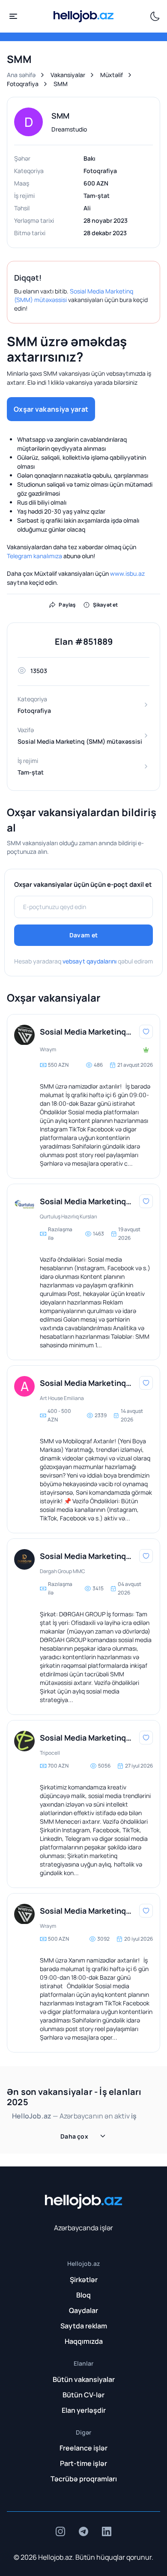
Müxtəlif (112, 75)
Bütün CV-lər (83, 2395)
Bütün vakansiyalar (84, 2379)
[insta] (60, 2531)
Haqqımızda (84, 2341)
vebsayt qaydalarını (89, 961)
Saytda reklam (84, 2326)
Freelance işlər (83, 2448)
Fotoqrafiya (23, 84)
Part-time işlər (83, 2463)
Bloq (83, 2295)
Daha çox (74, 2136)
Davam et (83, 935)
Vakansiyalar (68, 75)
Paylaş (67, 605)
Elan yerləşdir (84, 2410)
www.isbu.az (127, 573)
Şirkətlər (84, 2280)
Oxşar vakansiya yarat (51, 409)
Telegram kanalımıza (34, 556)
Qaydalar (83, 2310)
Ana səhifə (21, 75)
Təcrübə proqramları (84, 2479)
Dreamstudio (69, 129)
